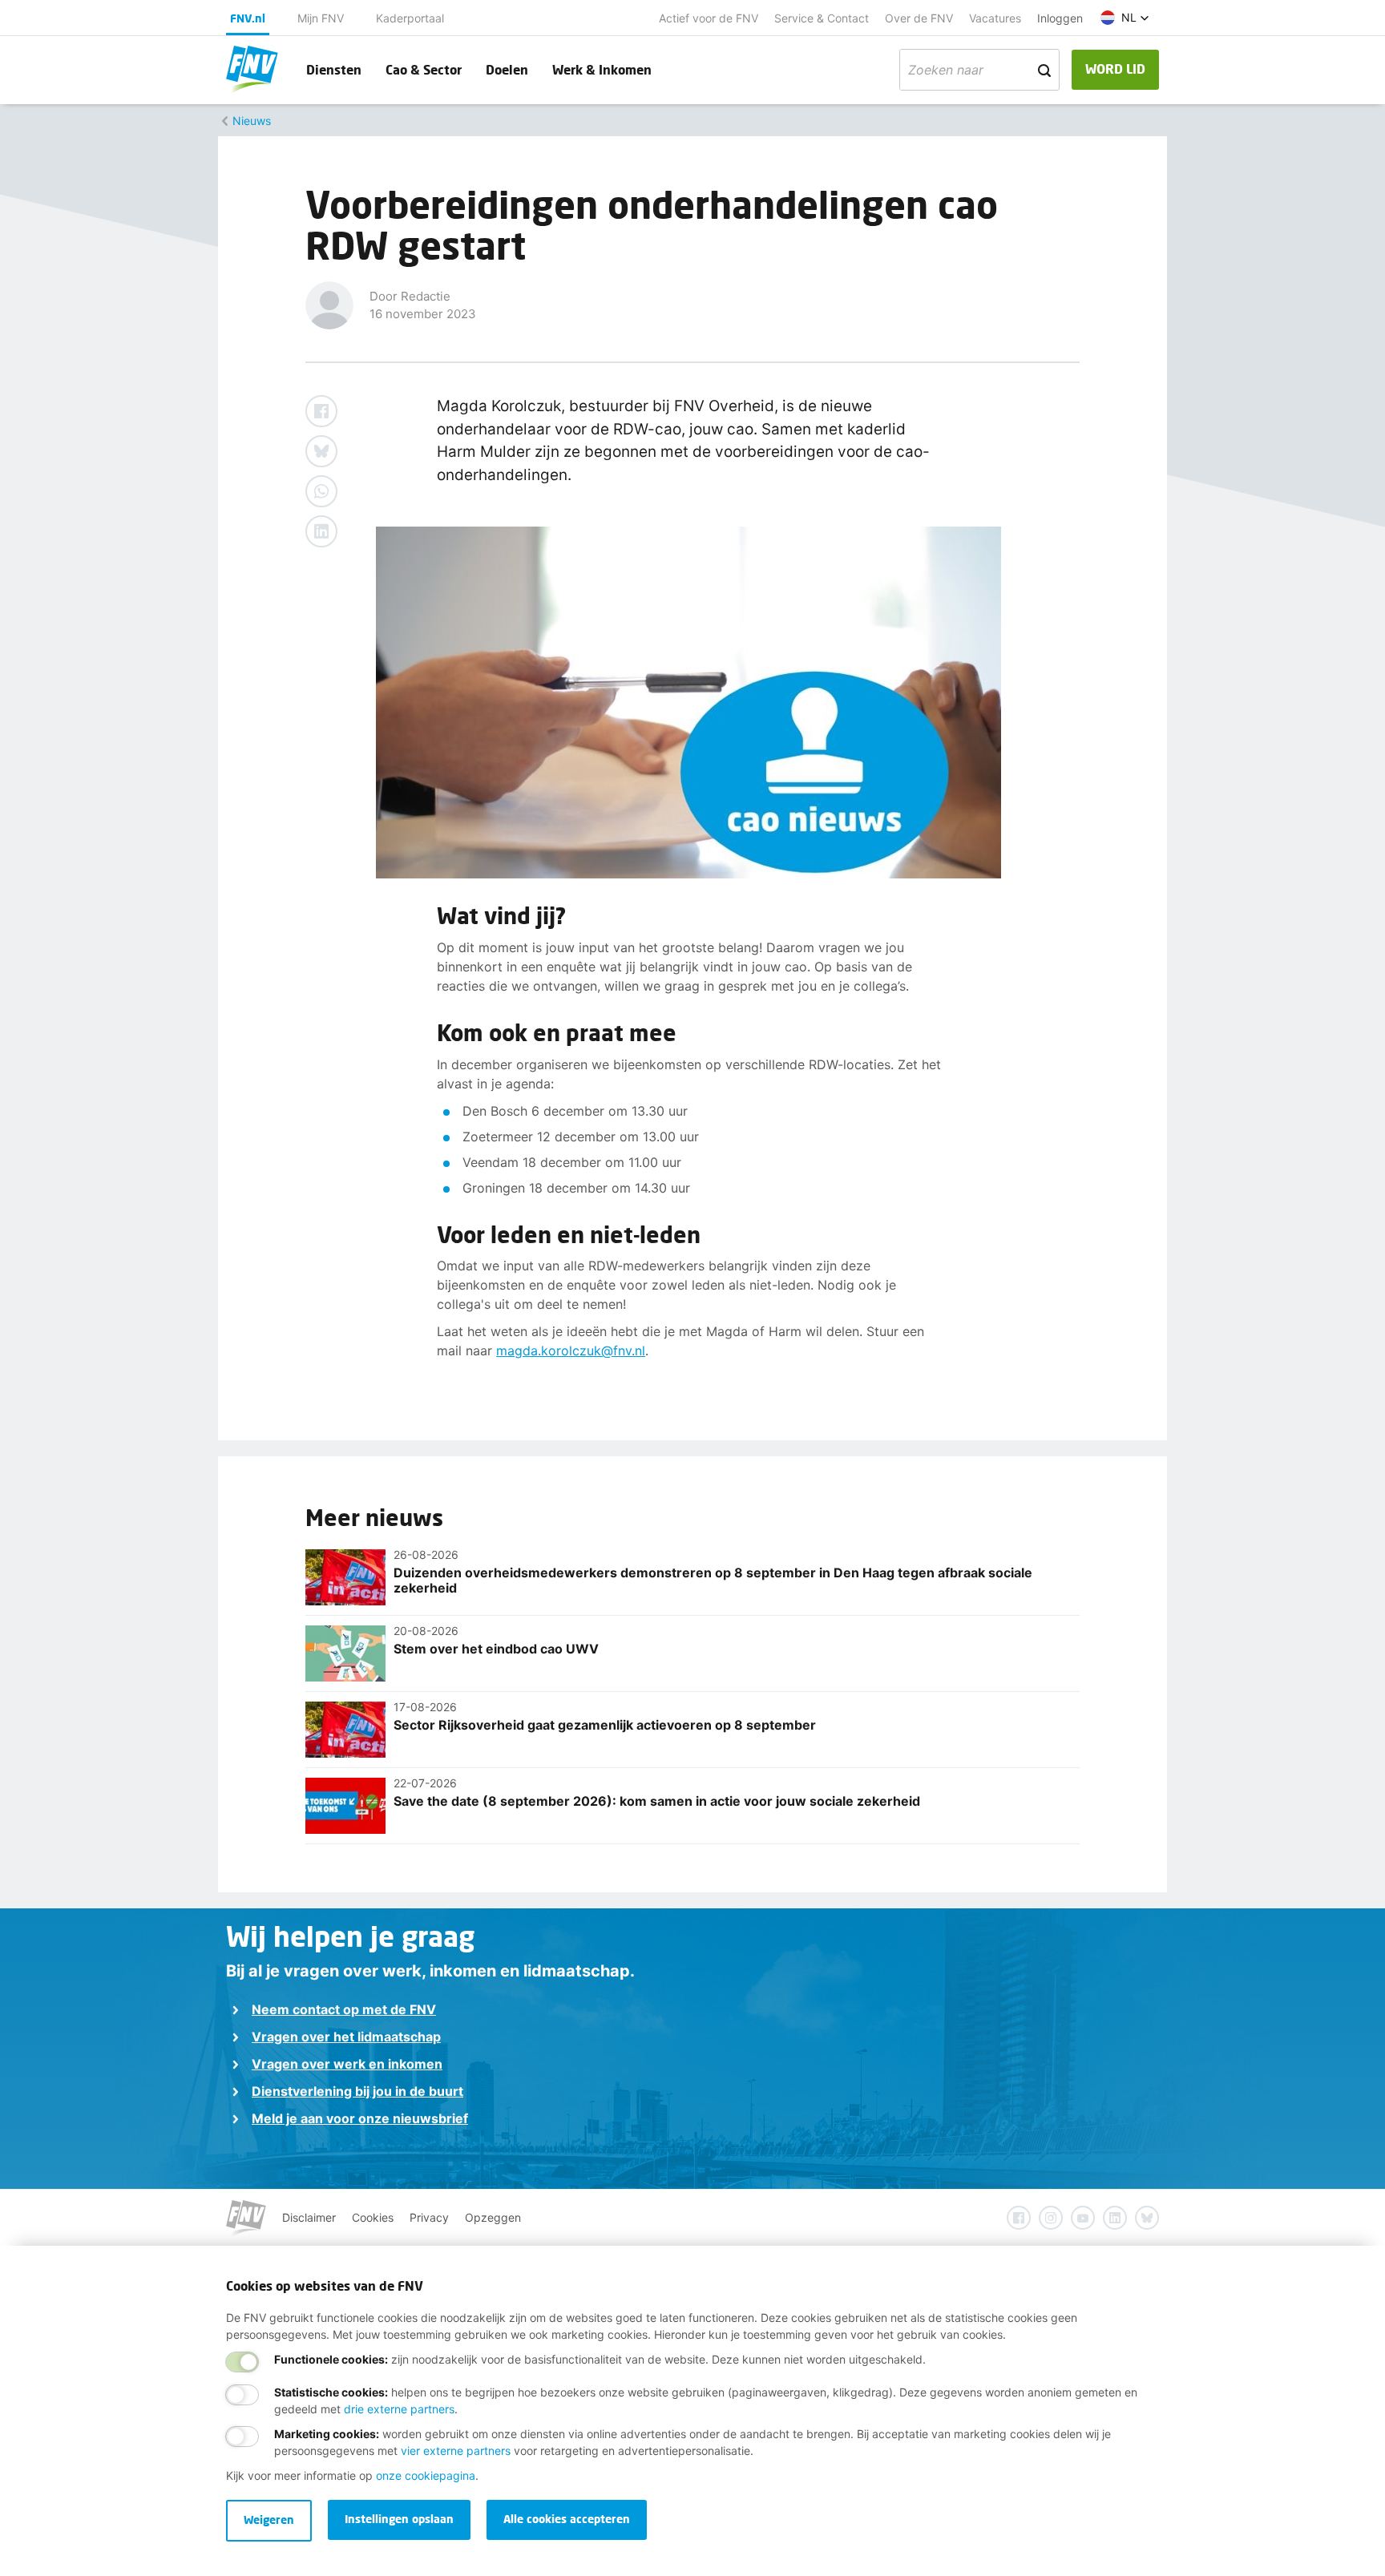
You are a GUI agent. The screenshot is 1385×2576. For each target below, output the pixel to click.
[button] (1125, 18)
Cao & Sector (424, 69)
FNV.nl (248, 18)
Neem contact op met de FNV (344, 2009)
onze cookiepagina (426, 2475)
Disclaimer (309, 2217)
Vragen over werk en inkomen (347, 2064)
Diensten (334, 69)
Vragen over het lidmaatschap (346, 2037)
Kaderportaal (410, 18)
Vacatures (995, 18)
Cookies (373, 2217)
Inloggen (1060, 18)
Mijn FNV (321, 18)
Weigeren (269, 2519)
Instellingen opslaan (399, 2519)
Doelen (507, 69)
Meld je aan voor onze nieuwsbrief (360, 2118)
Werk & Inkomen (602, 69)
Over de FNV (919, 18)
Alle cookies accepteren (567, 2519)
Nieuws (252, 121)
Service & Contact (822, 18)
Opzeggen (493, 2217)
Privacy (429, 2217)
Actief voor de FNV (709, 18)
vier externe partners (456, 2451)
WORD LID (1115, 69)
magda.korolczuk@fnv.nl (571, 1351)
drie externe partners (399, 2409)
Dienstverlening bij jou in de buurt (357, 2091)
